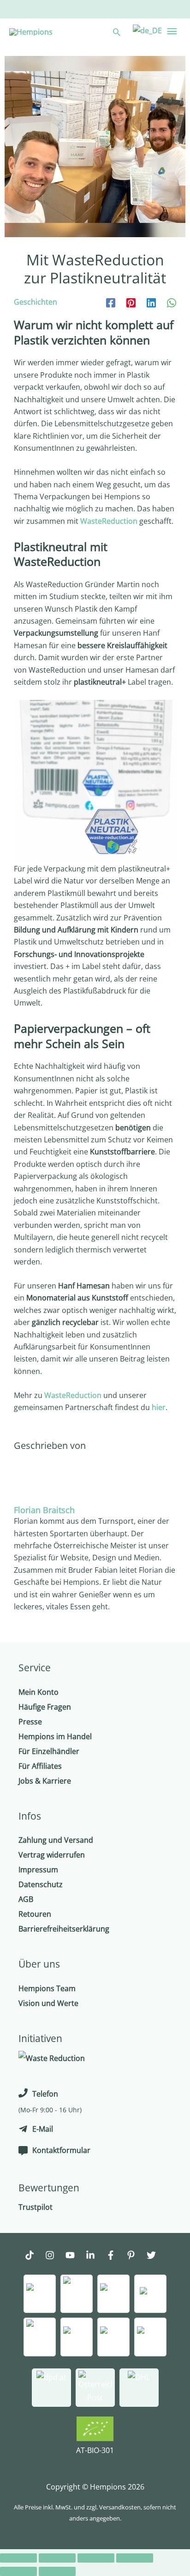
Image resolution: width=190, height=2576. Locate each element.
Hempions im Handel (55, 1736)
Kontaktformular (61, 2150)
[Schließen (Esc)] (18, 2558)
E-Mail (43, 2129)
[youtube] (75, 2256)
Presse (30, 1722)
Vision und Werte (48, 2003)
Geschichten (36, 302)
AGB (26, 1899)
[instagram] (54, 2256)
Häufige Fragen (45, 1707)
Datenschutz (41, 1884)
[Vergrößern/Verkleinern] (135, 2558)
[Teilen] (57, 2558)
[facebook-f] (115, 2256)
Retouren (35, 1914)
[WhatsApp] (172, 302)
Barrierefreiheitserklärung (64, 1929)
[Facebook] (111, 302)
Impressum (38, 1870)
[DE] (146, 30)
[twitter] (156, 2256)
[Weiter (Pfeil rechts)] (57, 2571)
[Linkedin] (151, 302)
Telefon (45, 2094)
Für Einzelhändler (49, 1751)
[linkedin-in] (95, 2256)
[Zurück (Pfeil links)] (18, 2571)
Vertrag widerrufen (52, 1855)
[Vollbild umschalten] (96, 2558)
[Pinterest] (131, 302)
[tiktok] (34, 2256)
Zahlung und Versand (56, 1840)
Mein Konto (39, 1692)
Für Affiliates (40, 1766)
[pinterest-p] (136, 2256)
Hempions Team (47, 1988)
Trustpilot (36, 2207)
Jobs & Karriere (45, 1781)
